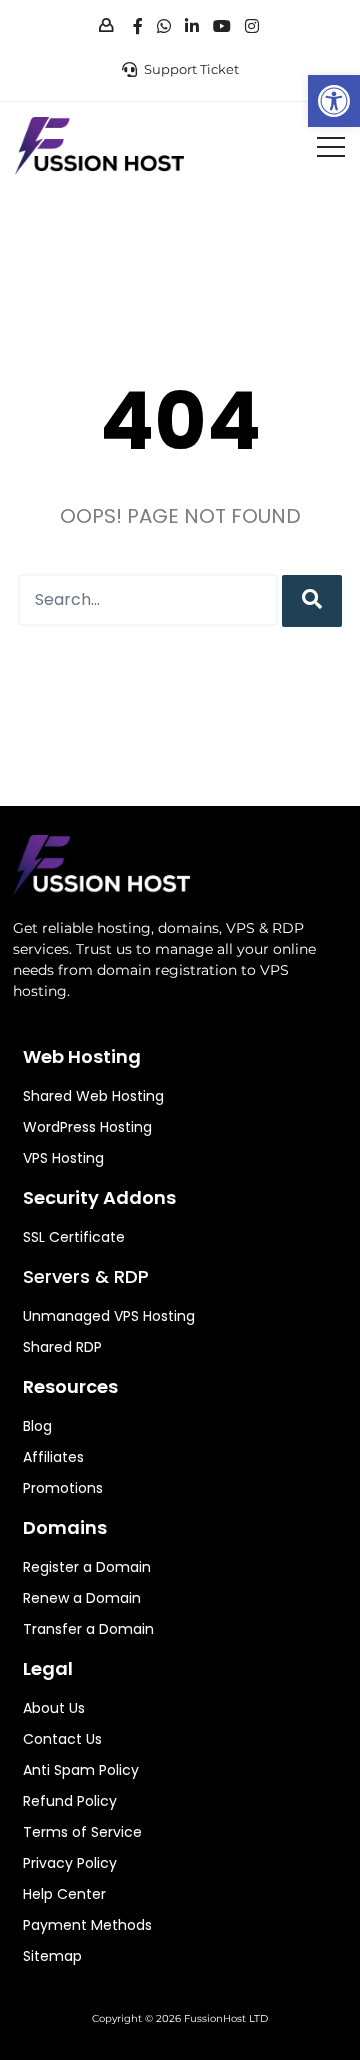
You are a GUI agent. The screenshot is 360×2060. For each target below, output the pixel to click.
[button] (334, 101)
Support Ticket (191, 69)
